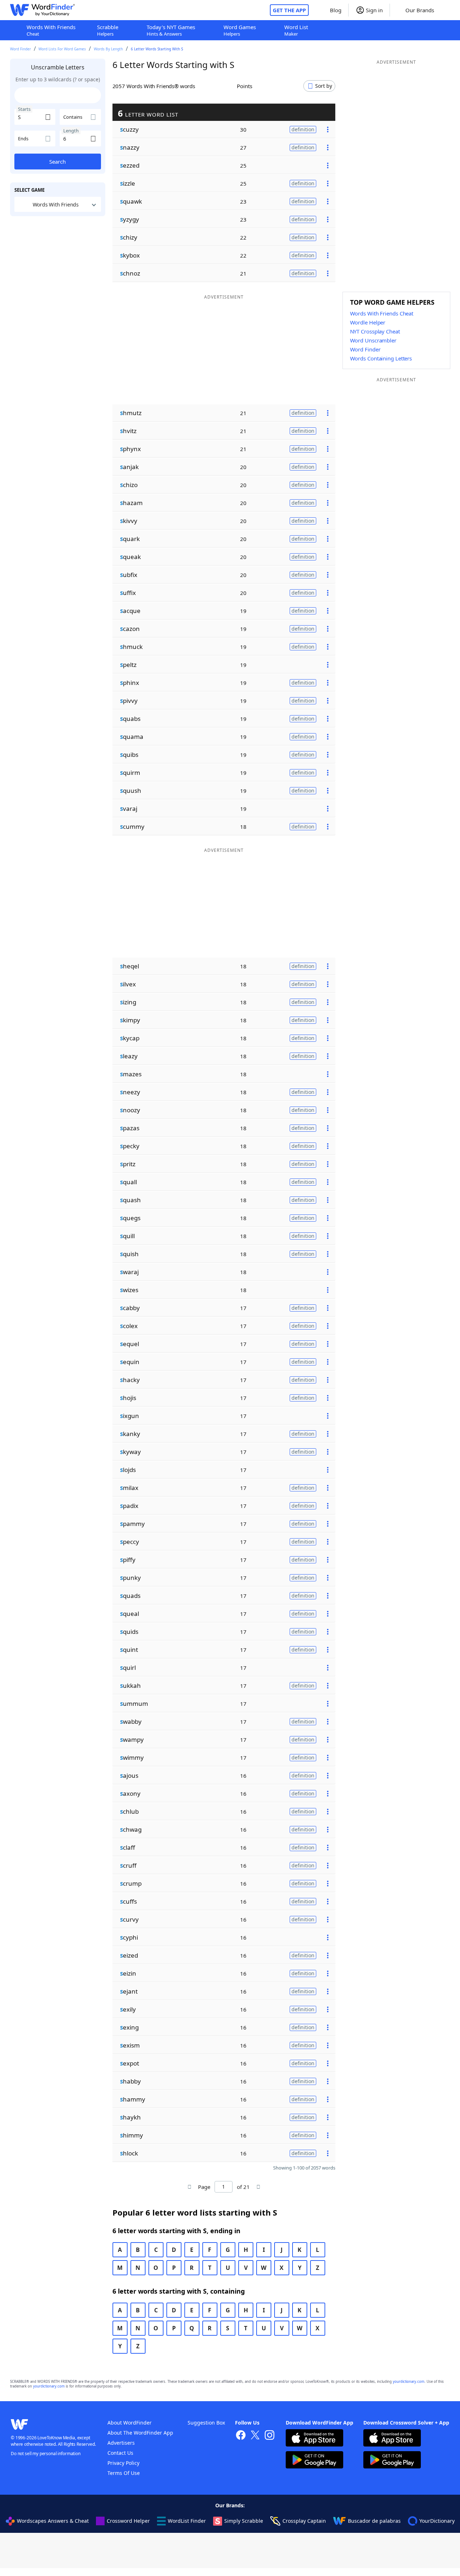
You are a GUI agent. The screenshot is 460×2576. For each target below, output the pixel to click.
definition (303, 129)
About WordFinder (130, 2423)
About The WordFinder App (140, 2433)
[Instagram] (270, 2436)
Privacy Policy (123, 2463)
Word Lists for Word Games (62, 49)
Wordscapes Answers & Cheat (53, 2521)
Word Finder (20, 49)
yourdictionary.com (409, 2382)
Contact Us (120, 2453)
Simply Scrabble (244, 2521)
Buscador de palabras (374, 2521)
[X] (255, 2436)
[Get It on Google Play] (314, 2461)
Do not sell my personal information (46, 2454)
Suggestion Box (206, 2423)
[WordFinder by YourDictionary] (42, 10)
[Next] (258, 2187)
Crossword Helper (128, 2521)
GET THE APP (289, 10)
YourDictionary (437, 2521)
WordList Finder (187, 2521)
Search (57, 162)
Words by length (108, 49)
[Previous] (190, 2187)
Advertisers (121, 2443)
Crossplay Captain (304, 2521)
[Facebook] (241, 2436)
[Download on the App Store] (314, 2439)
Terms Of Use (124, 2473)
